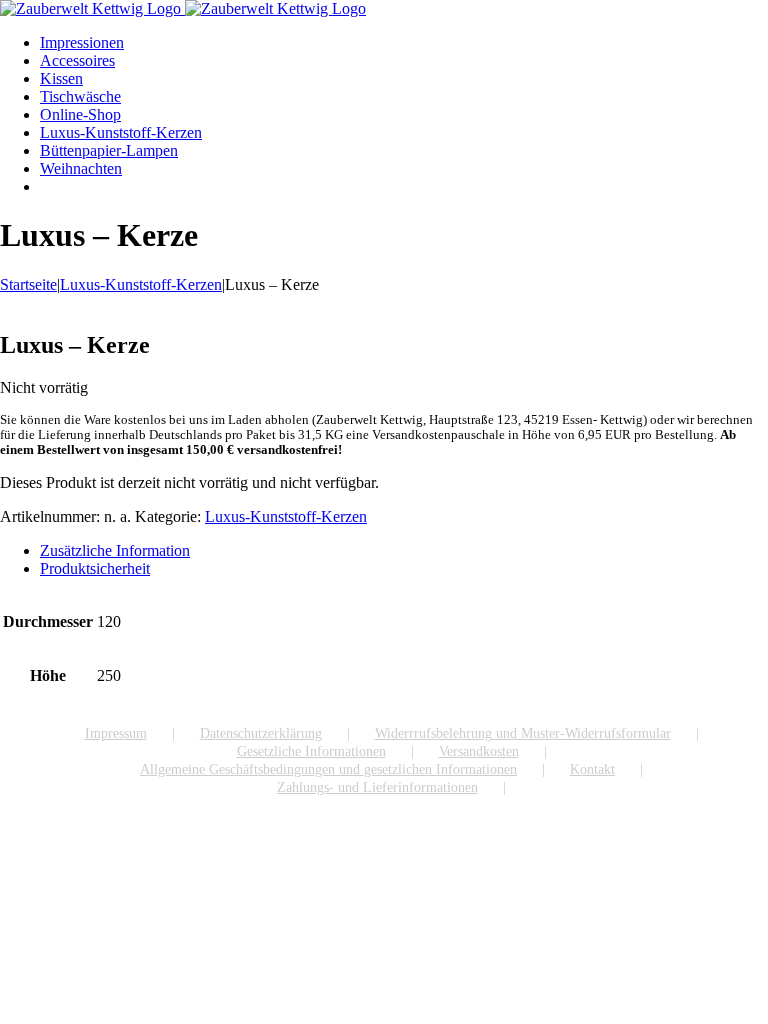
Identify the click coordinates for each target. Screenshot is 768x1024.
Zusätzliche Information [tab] (115, 550)
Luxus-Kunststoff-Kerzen (286, 516)
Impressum (116, 733)
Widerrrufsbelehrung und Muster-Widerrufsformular (523, 733)
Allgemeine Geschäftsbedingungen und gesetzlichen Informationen (328, 769)
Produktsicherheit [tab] (95, 568)
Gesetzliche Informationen (311, 751)
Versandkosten (479, 751)
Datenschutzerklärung (261, 733)
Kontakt (592, 769)
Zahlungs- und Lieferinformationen (377, 787)
